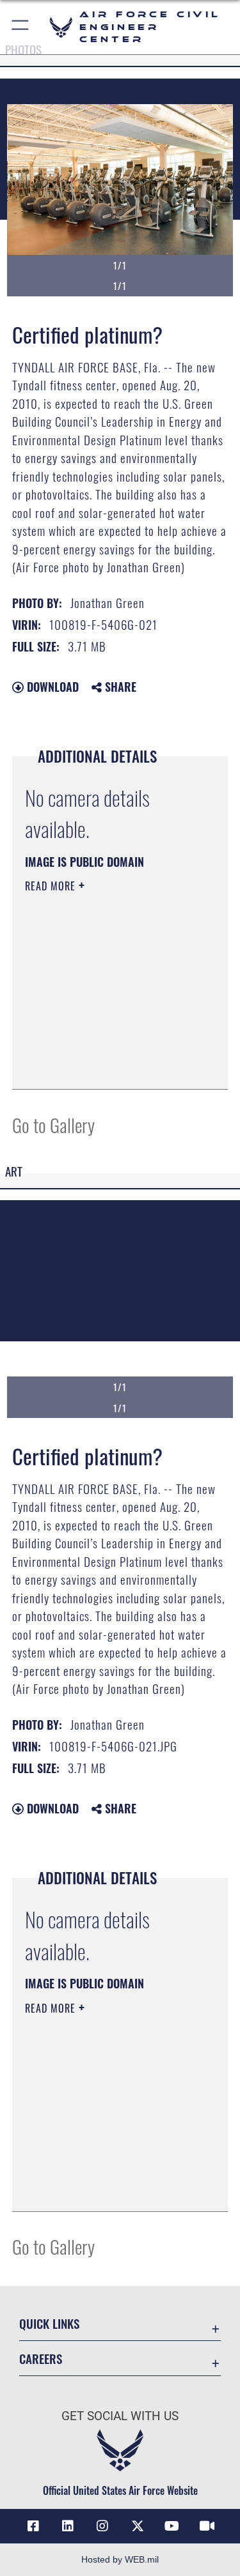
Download (51, 687)
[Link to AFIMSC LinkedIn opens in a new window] (68, 2526)
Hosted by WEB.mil (120, 2559)
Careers (41, 2359)
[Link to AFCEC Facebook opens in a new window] (33, 2526)
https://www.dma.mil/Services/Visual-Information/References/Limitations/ (103, 1048)
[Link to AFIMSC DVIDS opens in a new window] (207, 2526)
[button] (21, 27)
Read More (52, 886)
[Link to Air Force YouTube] (172, 2526)
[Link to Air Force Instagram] (102, 2526)
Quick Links (49, 2323)
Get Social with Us (120, 2416)
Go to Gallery (53, 1124)
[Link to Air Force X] (138, 2526)
